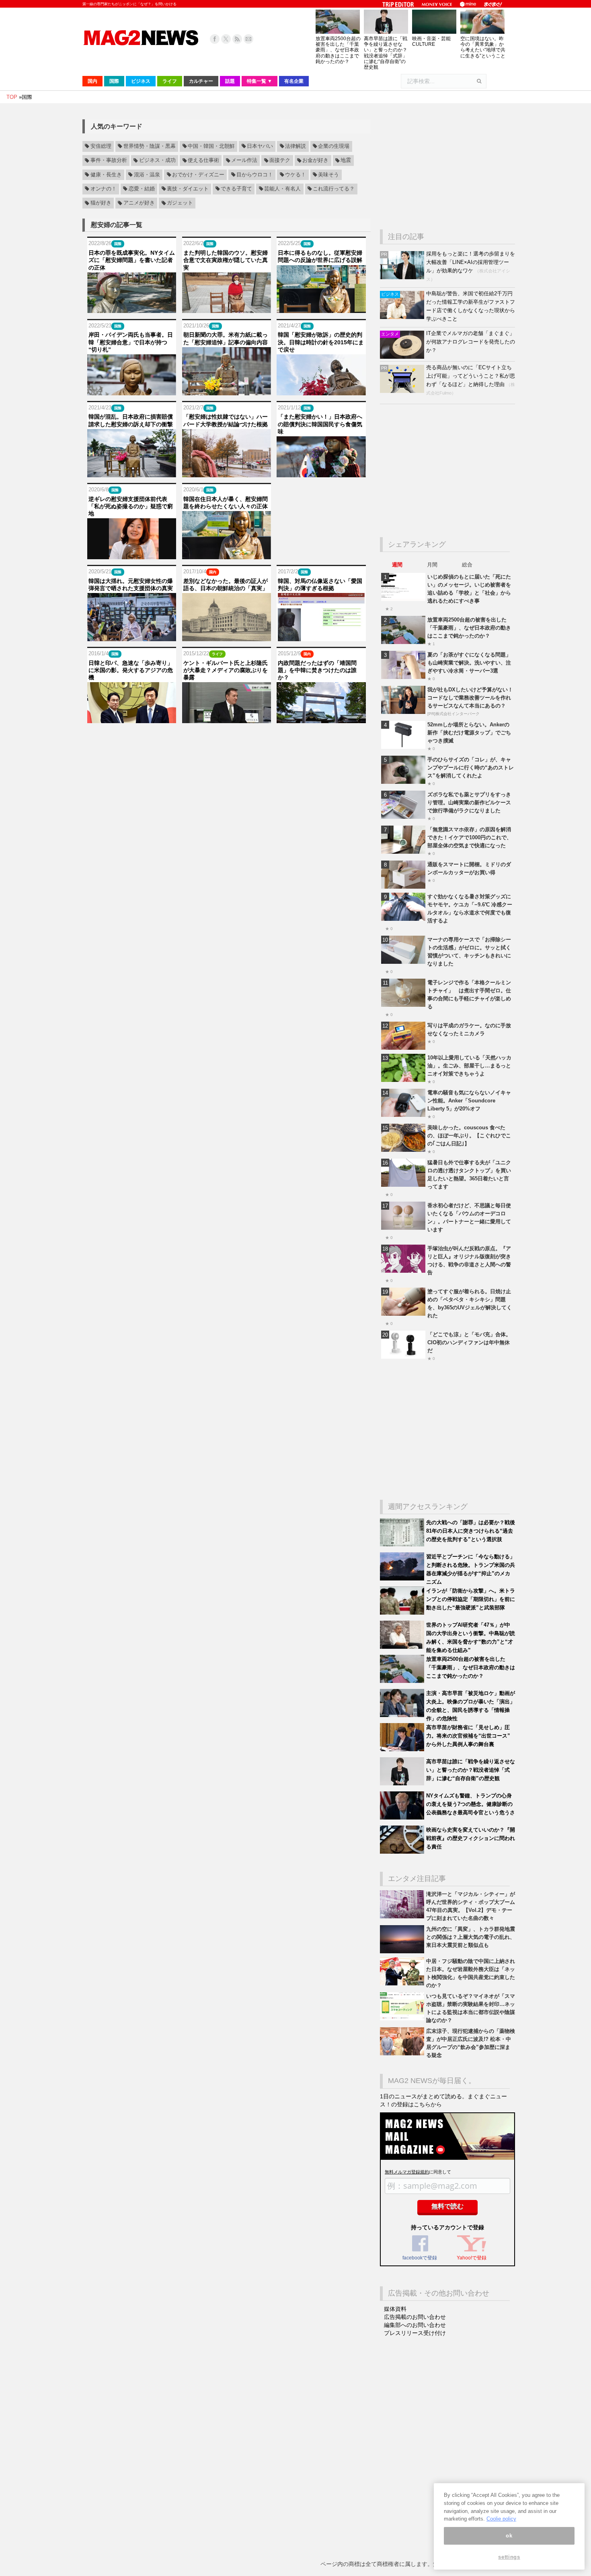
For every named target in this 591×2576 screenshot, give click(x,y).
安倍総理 (101, 146)
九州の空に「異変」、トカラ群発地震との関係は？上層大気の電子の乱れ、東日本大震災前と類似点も (471, 1937)
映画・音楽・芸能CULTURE (431, 41)
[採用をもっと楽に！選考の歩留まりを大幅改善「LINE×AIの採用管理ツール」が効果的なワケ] (403, 277)
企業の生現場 (334, 146)
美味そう (328, 175)
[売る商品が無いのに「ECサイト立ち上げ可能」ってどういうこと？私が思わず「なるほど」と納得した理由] (403, 391)
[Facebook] (215, 39)
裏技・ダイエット (188, 189)
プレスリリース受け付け (415, 2333)
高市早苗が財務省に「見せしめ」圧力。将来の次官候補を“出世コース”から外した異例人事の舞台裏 (468, 1736)
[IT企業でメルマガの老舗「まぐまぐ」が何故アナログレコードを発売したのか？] (403, 357)
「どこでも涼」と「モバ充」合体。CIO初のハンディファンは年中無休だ (469, 1342)
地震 (346, 161)
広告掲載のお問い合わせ (415, 2317)
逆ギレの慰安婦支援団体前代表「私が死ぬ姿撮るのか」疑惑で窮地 (131, 506)
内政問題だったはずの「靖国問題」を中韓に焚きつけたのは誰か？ (317, 670)
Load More (227, 739)
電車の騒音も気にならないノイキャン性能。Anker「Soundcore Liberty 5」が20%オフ (469, 1101)
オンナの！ (104, 189)
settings (509, 2557)
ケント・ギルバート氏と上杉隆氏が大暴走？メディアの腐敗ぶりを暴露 (226, 670)
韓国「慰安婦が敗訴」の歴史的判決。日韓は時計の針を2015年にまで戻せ (321, 342)
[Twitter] (226, 39)
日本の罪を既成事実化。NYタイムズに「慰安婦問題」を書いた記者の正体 (132, 260)
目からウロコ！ (255, 175)
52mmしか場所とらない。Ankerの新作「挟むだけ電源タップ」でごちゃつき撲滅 (469, 733)
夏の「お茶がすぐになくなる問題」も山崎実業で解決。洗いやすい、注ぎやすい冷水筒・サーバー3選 (469, 663)
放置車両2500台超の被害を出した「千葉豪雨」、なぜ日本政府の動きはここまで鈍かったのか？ (338, 50)
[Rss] (237, 39)
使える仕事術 (203, 161)
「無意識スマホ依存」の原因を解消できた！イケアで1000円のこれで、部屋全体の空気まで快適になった (470, 837)
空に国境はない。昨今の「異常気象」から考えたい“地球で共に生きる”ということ (483, 47)
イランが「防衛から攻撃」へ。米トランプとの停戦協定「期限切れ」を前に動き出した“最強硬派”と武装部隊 (471, 1599)
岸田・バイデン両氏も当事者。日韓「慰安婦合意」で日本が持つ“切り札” (131, 342)
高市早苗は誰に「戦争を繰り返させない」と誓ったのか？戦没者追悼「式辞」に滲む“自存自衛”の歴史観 (386, 53)
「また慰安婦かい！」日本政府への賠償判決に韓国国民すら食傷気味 (320, 424)
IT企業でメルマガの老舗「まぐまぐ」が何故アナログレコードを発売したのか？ (471, 342)
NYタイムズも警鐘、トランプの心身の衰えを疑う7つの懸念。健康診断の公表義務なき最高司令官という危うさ (471, 1804)
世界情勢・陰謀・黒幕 (150, 146)
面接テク (280, 161)
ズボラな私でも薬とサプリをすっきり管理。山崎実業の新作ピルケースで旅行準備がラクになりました (469, 802)
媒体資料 (395, 2309)
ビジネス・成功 (157, 161)
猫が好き (101, 203)
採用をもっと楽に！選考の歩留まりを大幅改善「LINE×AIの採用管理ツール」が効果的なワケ (471, 262)
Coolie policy (501, 2519)
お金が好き (315, 161)
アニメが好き (139, 203)
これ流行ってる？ (334, 189)
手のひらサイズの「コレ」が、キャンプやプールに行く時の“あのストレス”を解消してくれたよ (471, 768)
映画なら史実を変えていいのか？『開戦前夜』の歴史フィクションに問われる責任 (471, 1838)
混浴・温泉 (147, 175)
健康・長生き (106, 175)
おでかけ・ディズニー (198, 175)
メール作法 (244, 161)
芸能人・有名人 (282, 189)
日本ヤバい (260, 146)
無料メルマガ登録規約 (407, 2172)
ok (509, 2536)
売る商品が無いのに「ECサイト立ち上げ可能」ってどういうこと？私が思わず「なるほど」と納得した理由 (471, 376)
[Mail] (248, 39)
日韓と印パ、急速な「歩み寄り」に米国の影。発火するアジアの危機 (131, 670)
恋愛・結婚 (142, 189)
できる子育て (236, 189)
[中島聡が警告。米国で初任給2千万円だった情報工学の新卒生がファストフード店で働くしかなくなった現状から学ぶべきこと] (403, 317)
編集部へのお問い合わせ (415, 2325)
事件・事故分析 (109, 161)
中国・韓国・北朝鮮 (211, 146)
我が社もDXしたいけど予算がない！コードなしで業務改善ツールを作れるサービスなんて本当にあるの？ (470, 698)
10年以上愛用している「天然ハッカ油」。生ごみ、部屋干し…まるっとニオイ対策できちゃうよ (469, 1066)
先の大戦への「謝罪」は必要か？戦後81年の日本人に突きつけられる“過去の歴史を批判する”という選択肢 (471, 1531)
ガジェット (180, 203)
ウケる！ (295, 175)
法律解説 (295, 146)
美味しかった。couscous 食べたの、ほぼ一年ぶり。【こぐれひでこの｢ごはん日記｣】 (469, 1136)
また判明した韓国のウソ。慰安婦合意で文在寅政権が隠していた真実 (226, 260)
